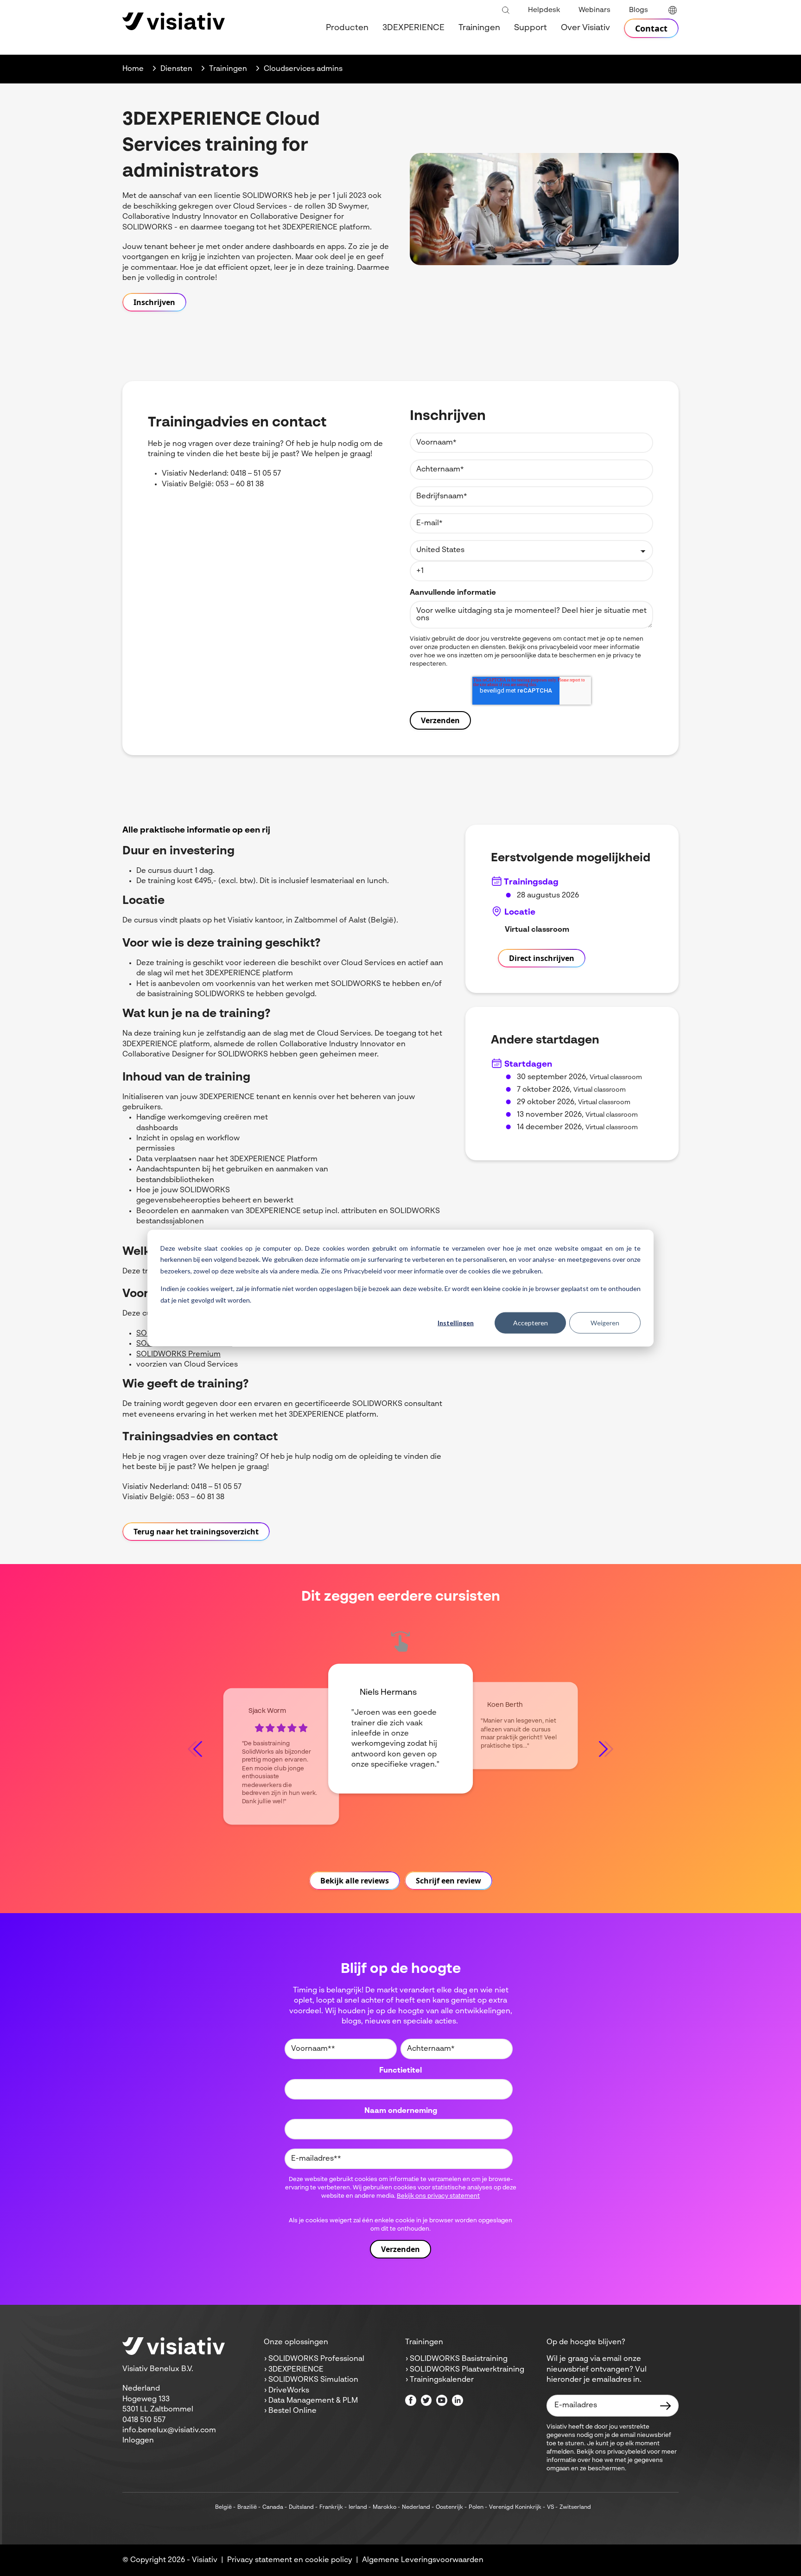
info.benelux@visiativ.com (169, 2430)
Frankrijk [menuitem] (331, 2507)
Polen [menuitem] (476, 2507)
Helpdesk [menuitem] (544, 10)
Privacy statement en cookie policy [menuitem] (290, 2560)
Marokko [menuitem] (385, 2507)
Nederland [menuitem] (416, 2507)
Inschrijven (154, 302)
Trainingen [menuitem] (479, 28)
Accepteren (531, 1323)
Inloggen (138, 2441)
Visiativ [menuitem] (205, 2560)
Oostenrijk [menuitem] (449, 2507)
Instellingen (456, 1323)
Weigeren (605, 1323)
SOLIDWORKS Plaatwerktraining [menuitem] (467, 2370)
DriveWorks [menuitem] (289, 2391)
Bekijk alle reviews (355, 1881)
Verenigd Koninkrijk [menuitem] (515, 2507)
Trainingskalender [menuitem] (442, 2380)
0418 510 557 (144, 2420)
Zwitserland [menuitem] (575, 2507)
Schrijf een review (448, 1881)
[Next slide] (606, 1749)
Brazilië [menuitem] (247, 2507)
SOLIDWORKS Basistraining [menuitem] (459, 2359)
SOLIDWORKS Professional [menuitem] (316, 2359)
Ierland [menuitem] (358, 2507)
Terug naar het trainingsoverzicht (196, 1532)
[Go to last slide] (195, 1749)
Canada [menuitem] (273, 2507)
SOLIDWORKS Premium (178, 1355)
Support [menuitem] (531, 28)
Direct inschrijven (542, 958)
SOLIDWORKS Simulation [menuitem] (313, 2380)
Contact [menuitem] (651, 28)
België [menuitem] (223, 2507)
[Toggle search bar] (506, 11)
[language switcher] (673, 10)
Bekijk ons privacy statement (438, 2196)
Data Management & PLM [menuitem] (313, 2401)
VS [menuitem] (550, 2507)
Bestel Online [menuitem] (292, 2411)
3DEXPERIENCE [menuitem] (413, 28)
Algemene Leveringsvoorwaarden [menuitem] (423, 2560)
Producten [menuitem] (347, 28)
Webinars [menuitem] (594, 10)
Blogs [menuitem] (639, 10)
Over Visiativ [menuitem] (585, 28)
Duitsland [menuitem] (301, 2507)
